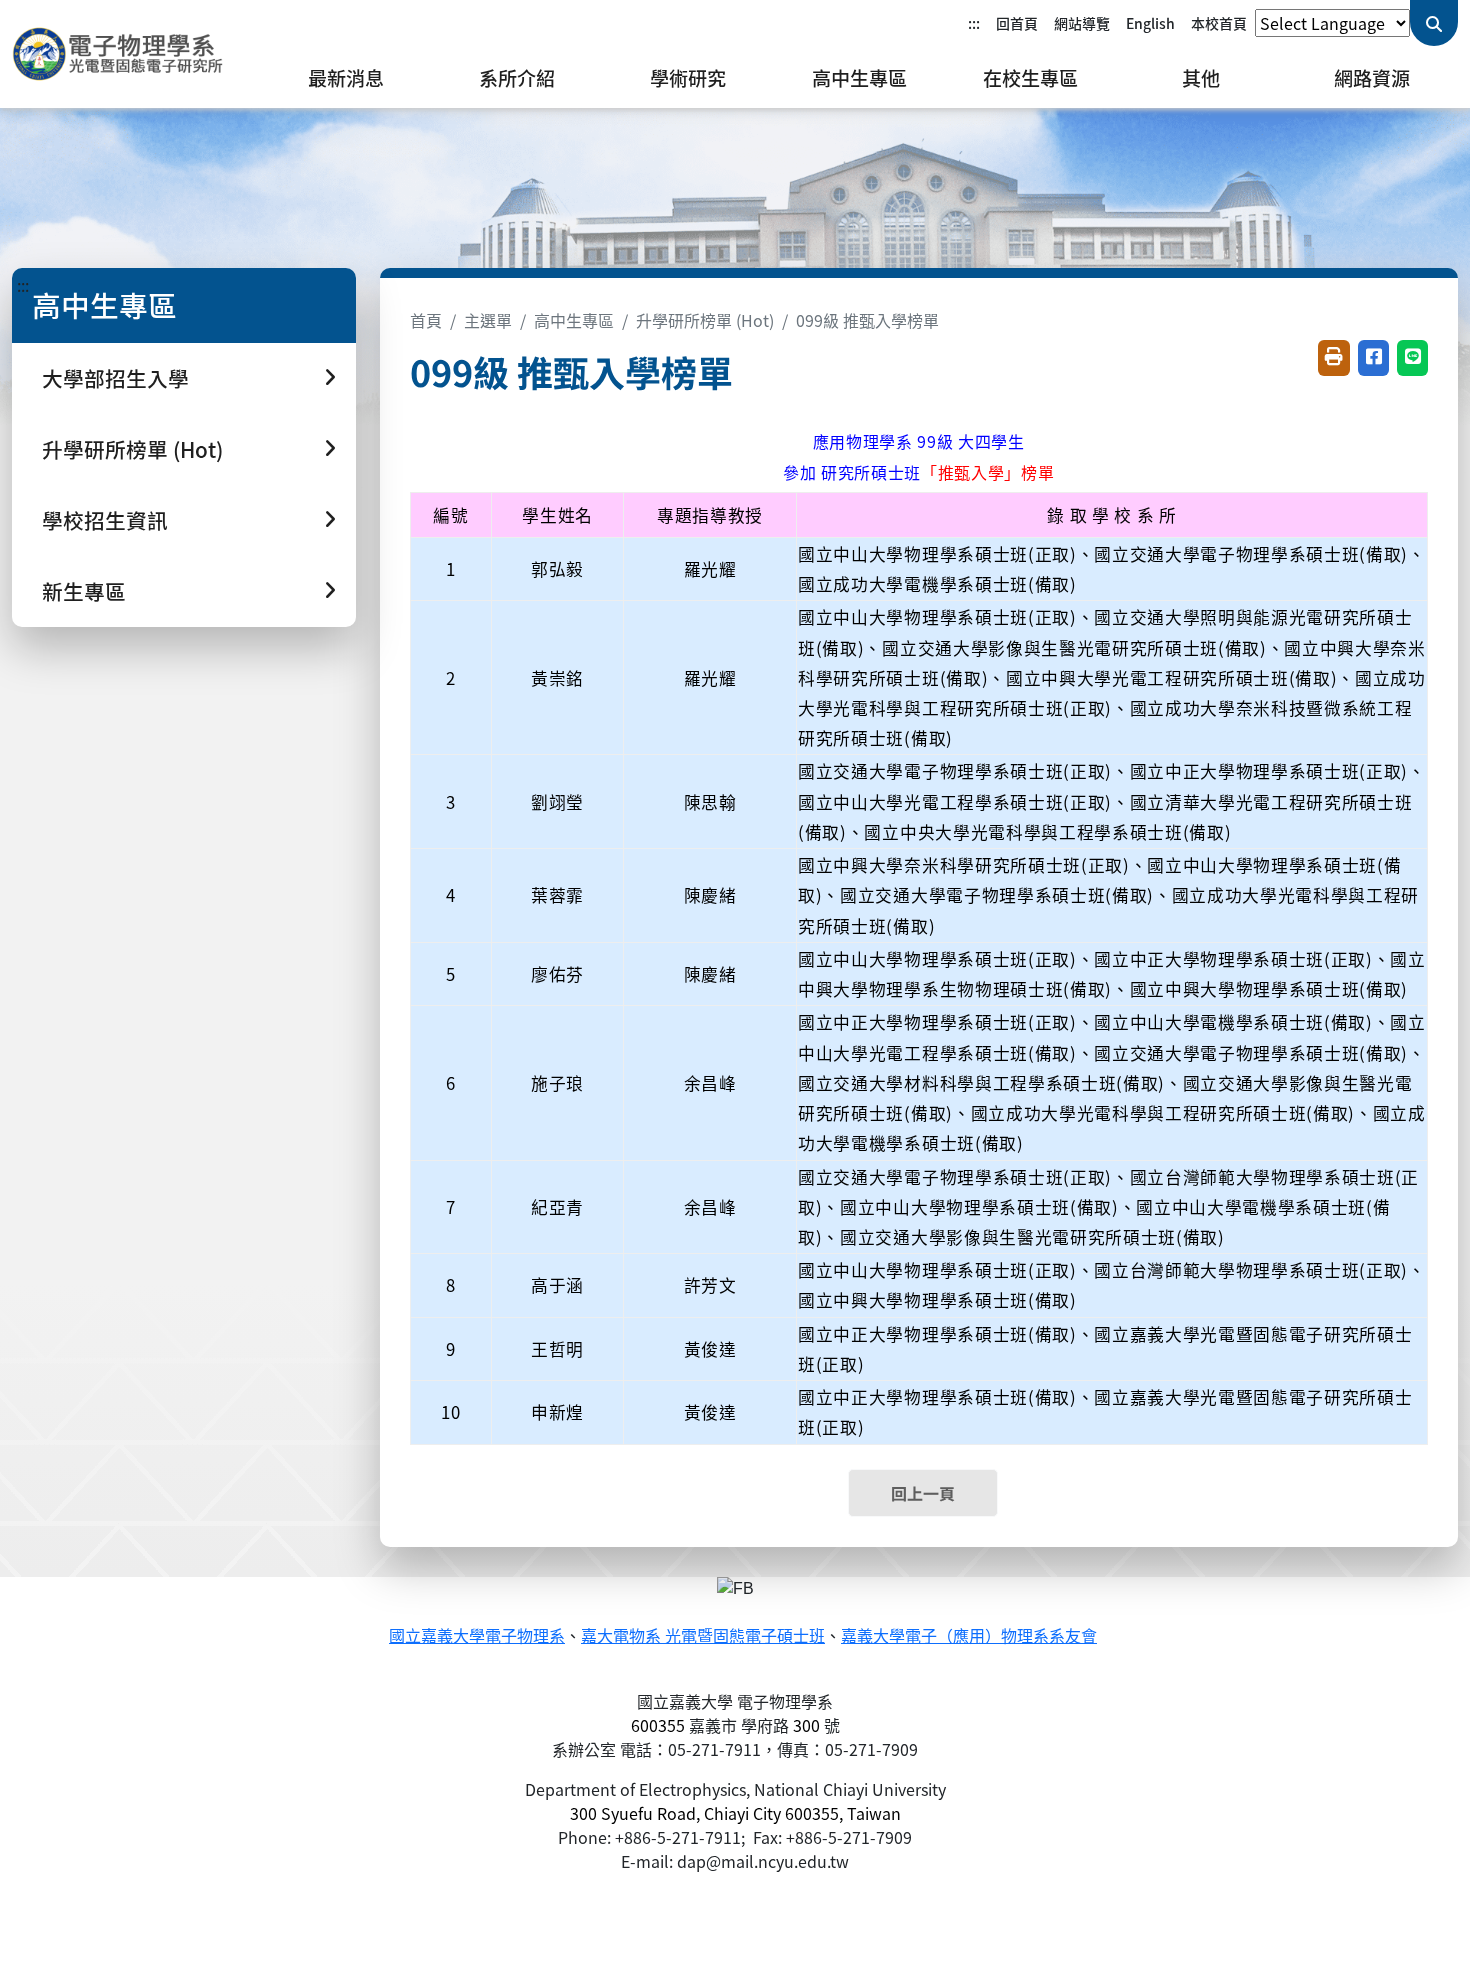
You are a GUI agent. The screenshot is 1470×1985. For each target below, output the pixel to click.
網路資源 (1372, 78)
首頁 (426, 320)
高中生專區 (859, 78)
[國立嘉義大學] (120, 54)
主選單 (488, 320)
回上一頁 (923, 1493)
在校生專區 (1030, 78)
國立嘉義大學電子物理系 (477, 1636)
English (1150, 23)
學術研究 (688, 78)
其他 (1201, 78)
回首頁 (1017, 23)
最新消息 (346, 78)
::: (974, 23)
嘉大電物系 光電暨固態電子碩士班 (703, 1636)
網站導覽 (1082, 23)
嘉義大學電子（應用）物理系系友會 (969, 1636)
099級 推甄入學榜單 (867, 320)
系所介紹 (517, 78)
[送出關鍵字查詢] (1434, 23)
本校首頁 (1219, 23)
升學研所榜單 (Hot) (705, 320)
